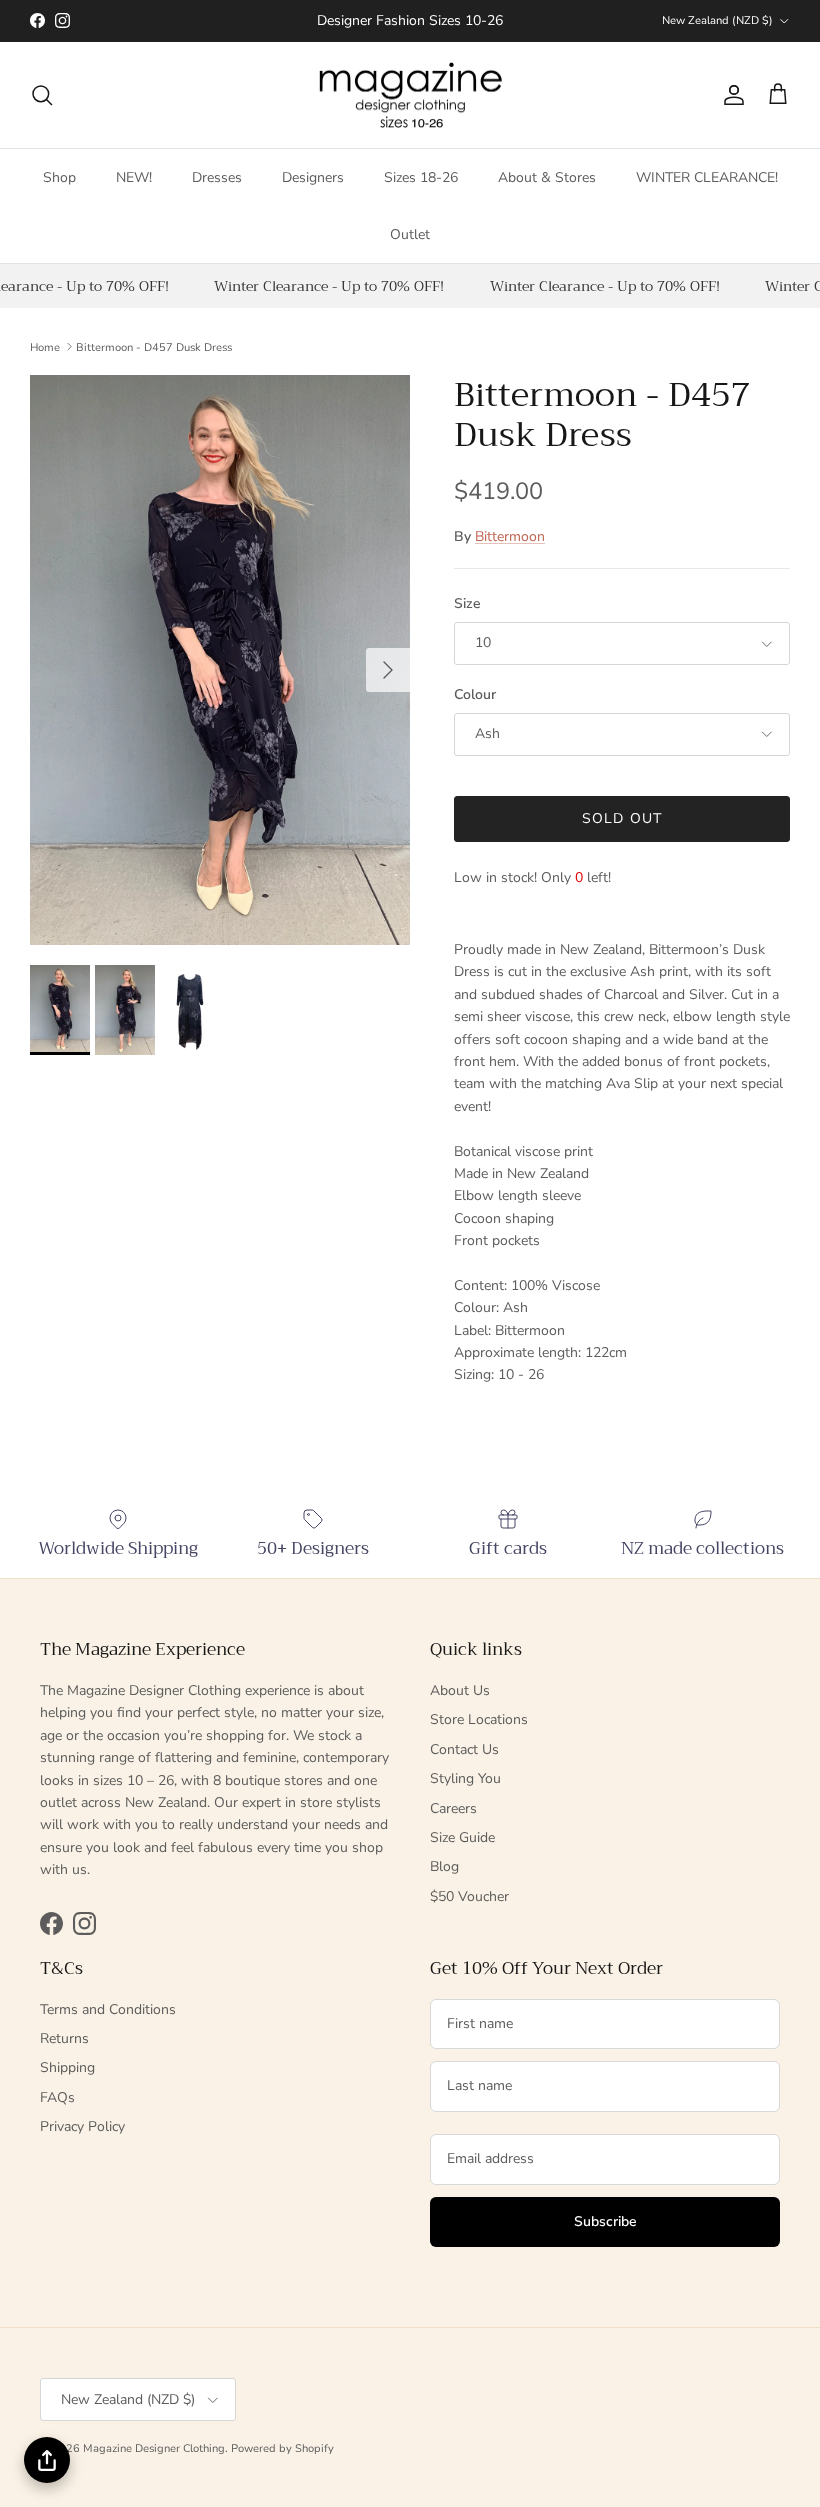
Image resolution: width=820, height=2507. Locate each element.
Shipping (67, 2067)
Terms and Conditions (108, 2009)
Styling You (465, 1778)
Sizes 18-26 (421, 177)
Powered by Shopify (282, 2448)
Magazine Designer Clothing (154, 2448)
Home (45, 346)
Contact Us (464, 1749)
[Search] (42, 95)
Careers (453, 1808)
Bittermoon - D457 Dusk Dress (154, 346)
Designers (313, 177)
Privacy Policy (82, 2126)
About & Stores (547, 177)
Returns (64, 2038)
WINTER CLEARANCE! (707, 177)
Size (467, 603)
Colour (475, 694)
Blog (444, 1866)
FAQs (57, 2097)
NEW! (134, 177)
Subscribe (605, 2221)
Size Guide (462, 1837)
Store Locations (479, 1719)
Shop (59, 177)
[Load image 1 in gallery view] (220, 660)
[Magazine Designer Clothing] (410, 95)
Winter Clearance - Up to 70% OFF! (323, 286)
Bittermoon (510, 536)
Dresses (217, 177)
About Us (460, 1690)
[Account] (730, 95)
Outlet (410, 234)
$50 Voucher (469, 1896)
